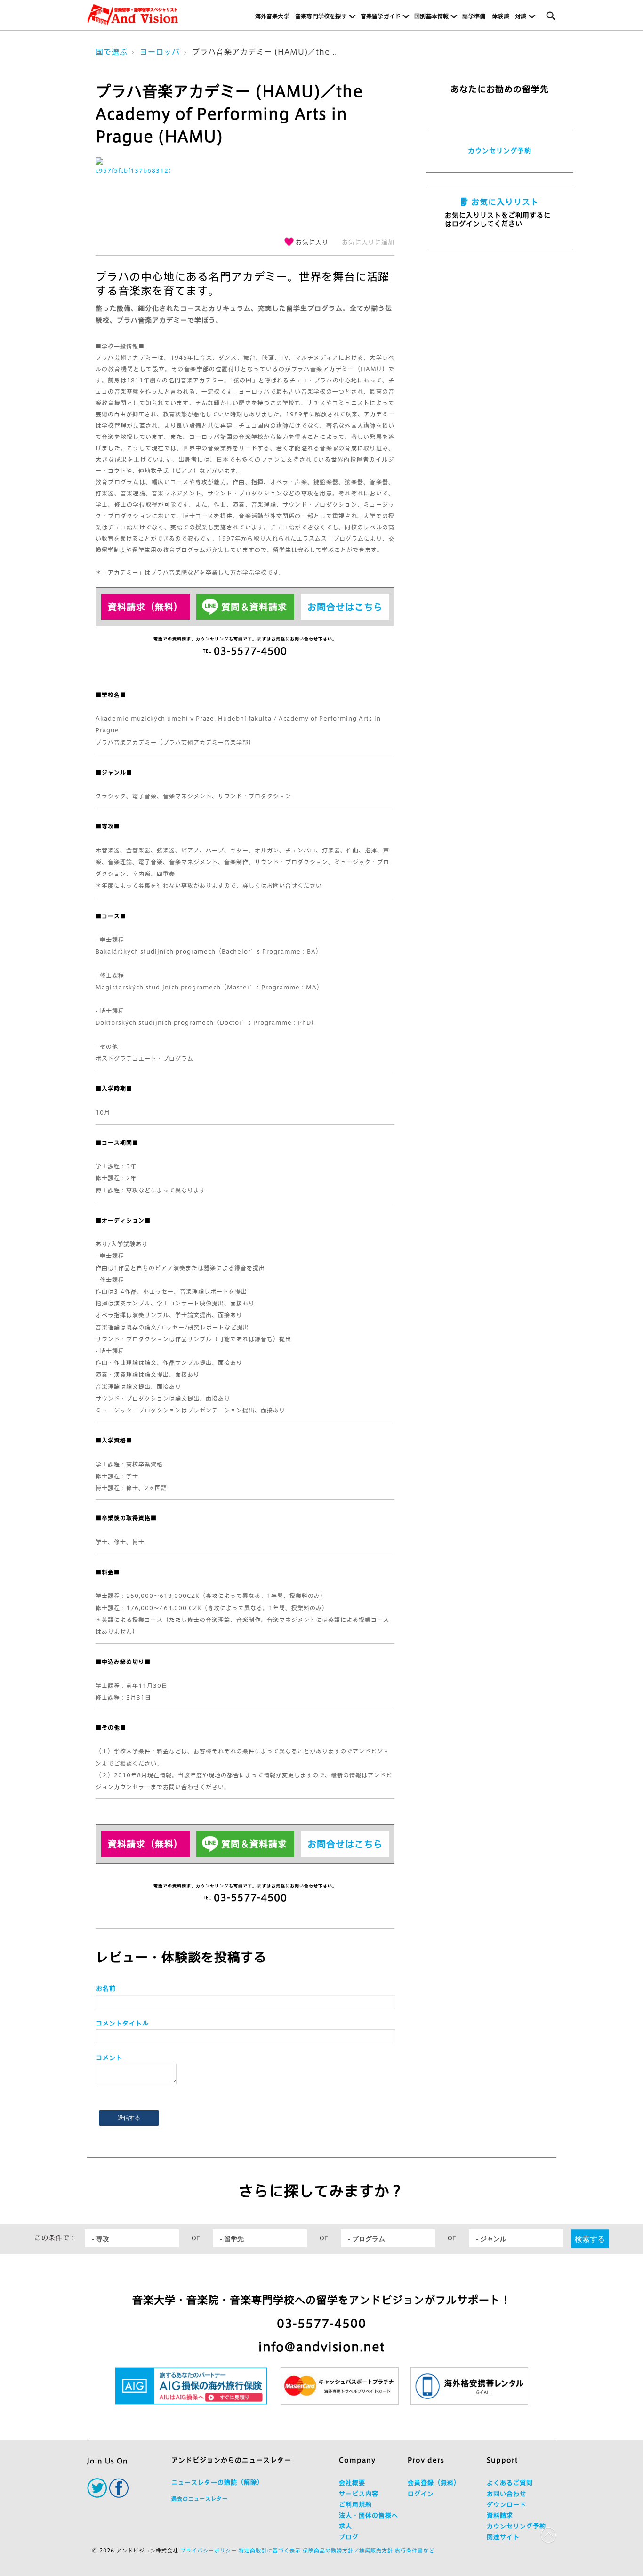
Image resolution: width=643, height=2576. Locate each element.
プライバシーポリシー (209, 2550)
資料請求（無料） (145, 607)
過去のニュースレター (200, 2499)
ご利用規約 (355, 2505)
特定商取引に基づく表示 (270, 2550)
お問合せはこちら (345, 607)
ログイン (421, 2494)
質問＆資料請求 (254, 607)
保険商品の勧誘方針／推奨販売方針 (348, 2550)
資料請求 (500, 2515)
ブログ (349, 2537)
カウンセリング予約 (500, 151)
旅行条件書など (415, 2550)
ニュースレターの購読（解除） (217, 2483)
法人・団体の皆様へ (369, 2515)
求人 (346, 2526)
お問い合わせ (506, 2494)
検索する (590, 2239)
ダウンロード (506, 2505)
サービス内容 (359, 2494)
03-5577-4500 (321, 2324)
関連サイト (503, 2537)
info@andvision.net (321, 2347)
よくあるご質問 (510, 2483)
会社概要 (352, 2483)
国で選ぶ (112, 52)
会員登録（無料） (434, 2483)
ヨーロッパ (160, 52)
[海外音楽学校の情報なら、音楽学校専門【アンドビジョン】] (133, 15)
